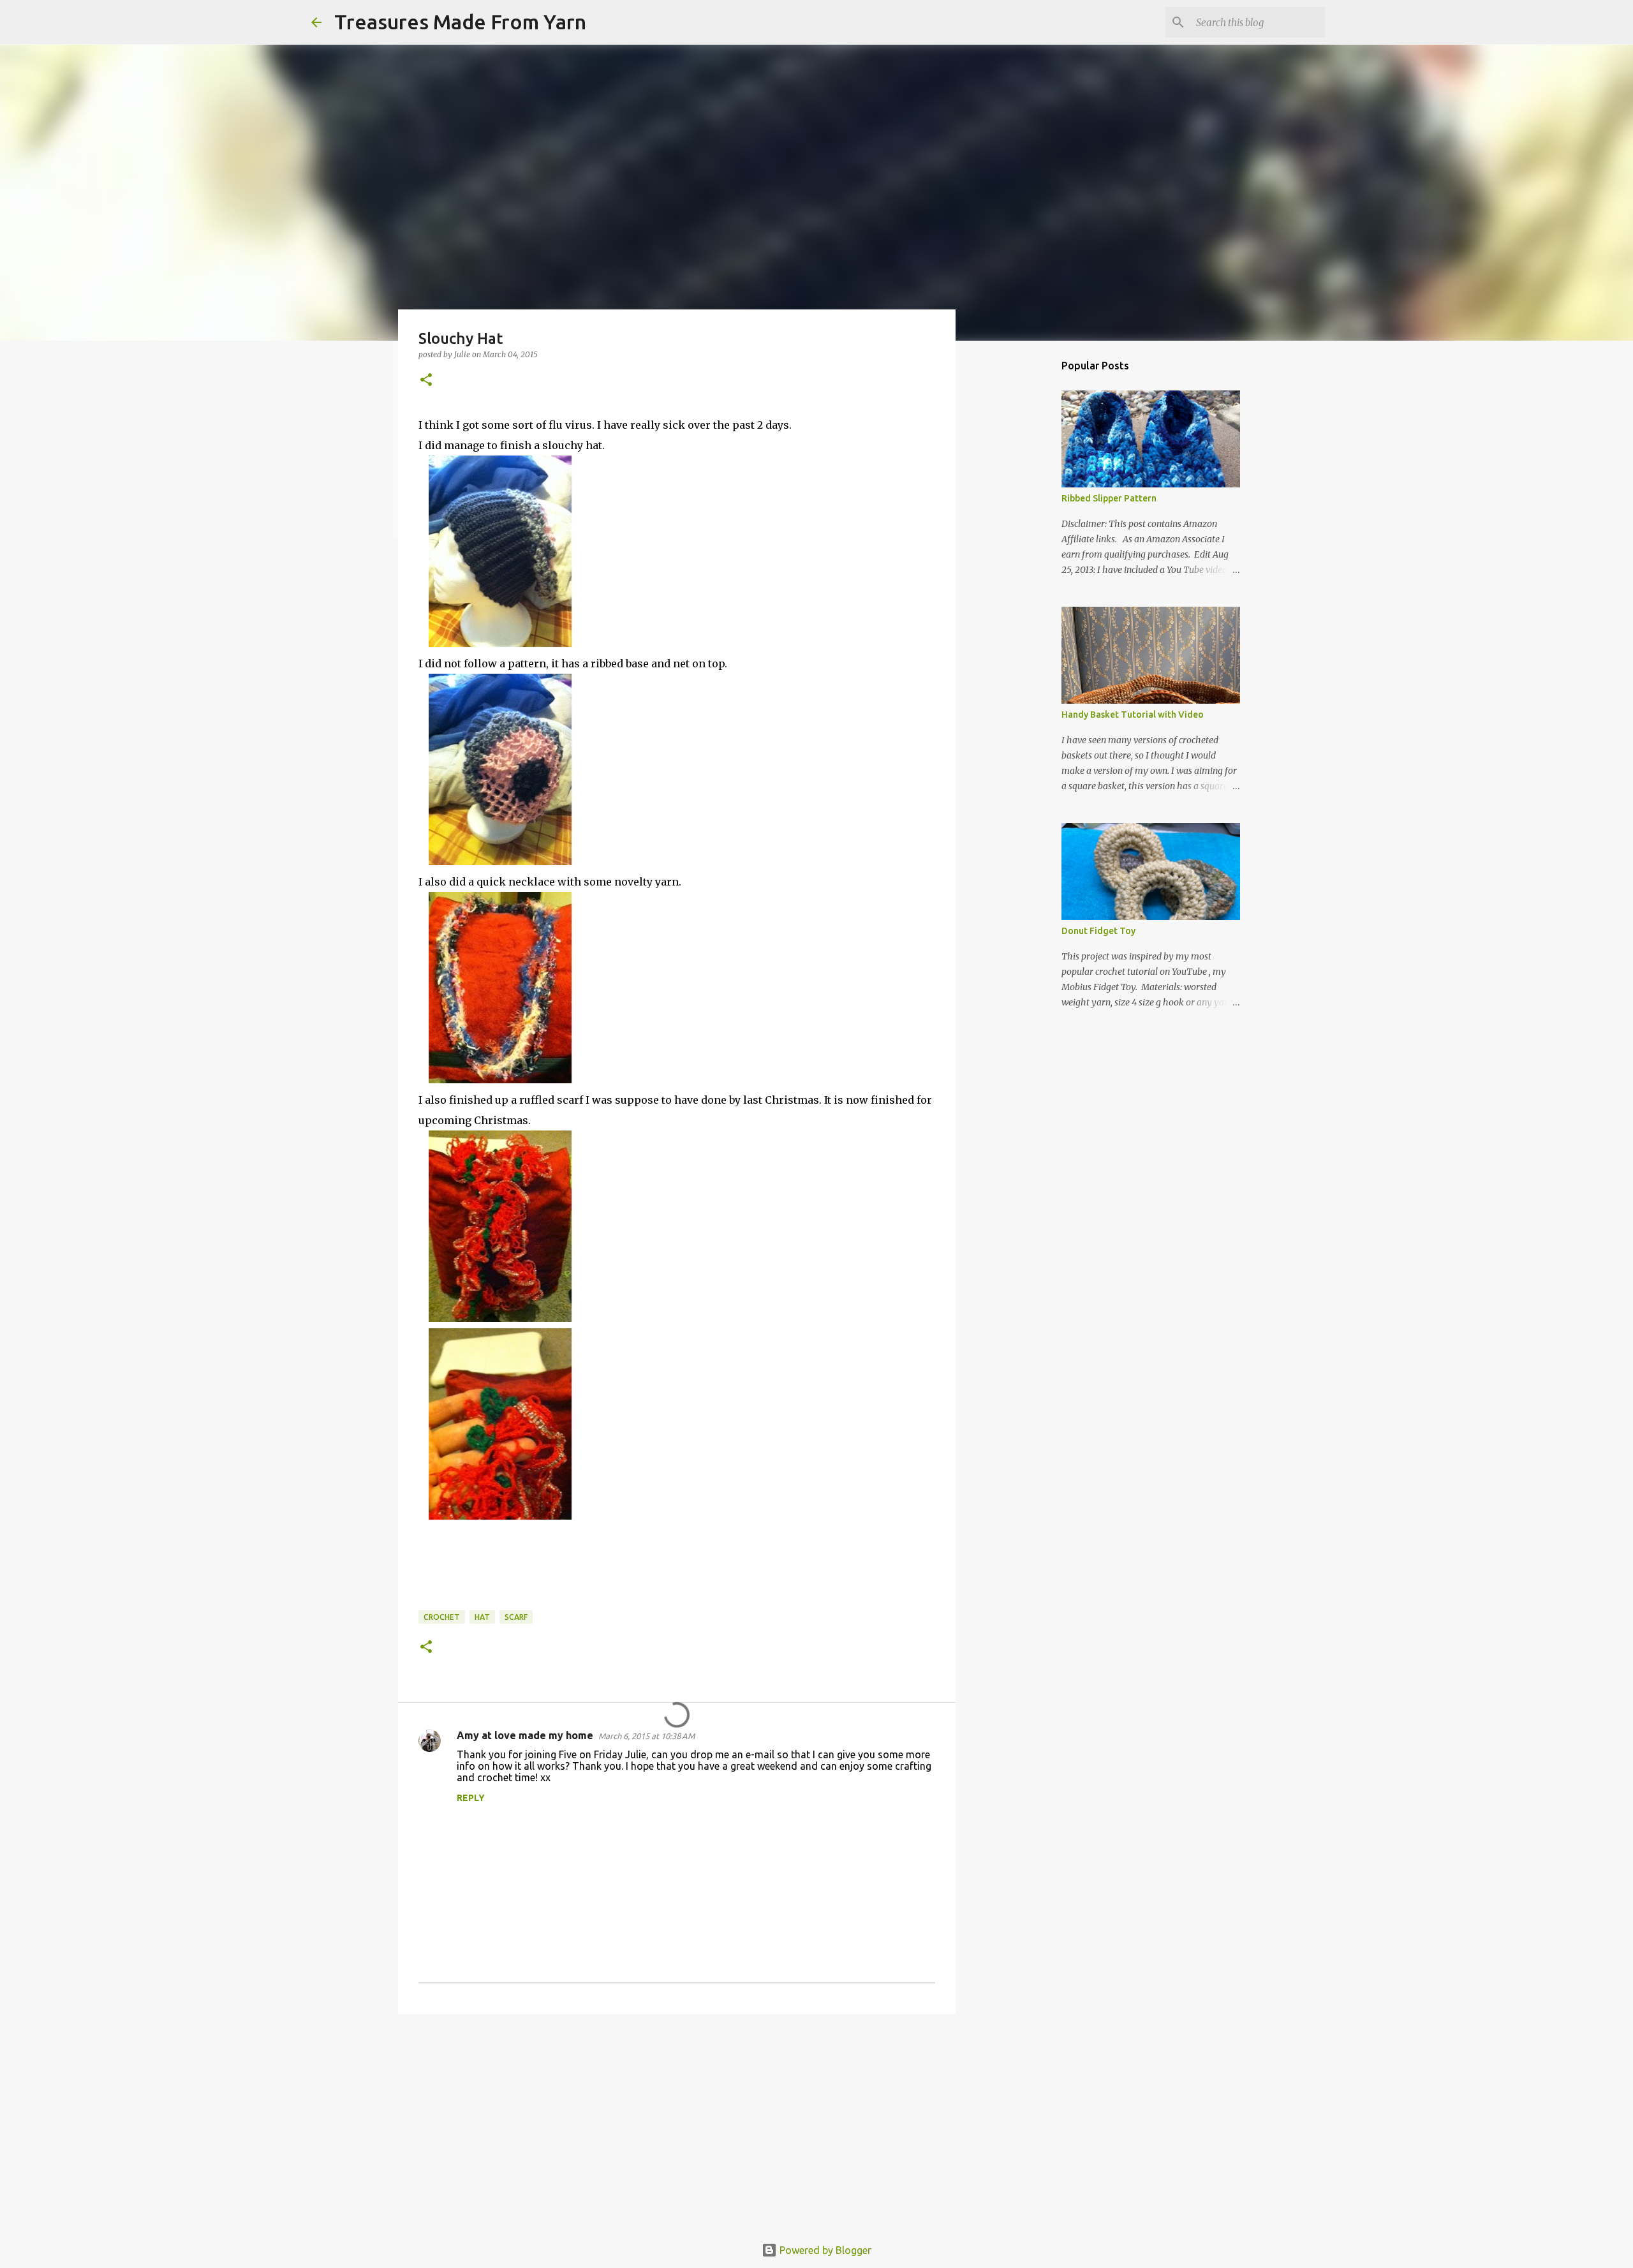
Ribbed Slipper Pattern (1109, 498)
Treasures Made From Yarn (460, 22)
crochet (442, 1617)
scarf (516, 1617)
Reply (471, 1798)
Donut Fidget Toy (1098, 931)
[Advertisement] (677, 2123)
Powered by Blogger (824, 2250)
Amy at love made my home (525, 1735)
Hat (482, 1617)
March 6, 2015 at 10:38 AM (647, 1736)
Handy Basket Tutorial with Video (1133, 715)
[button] (426, 381)
